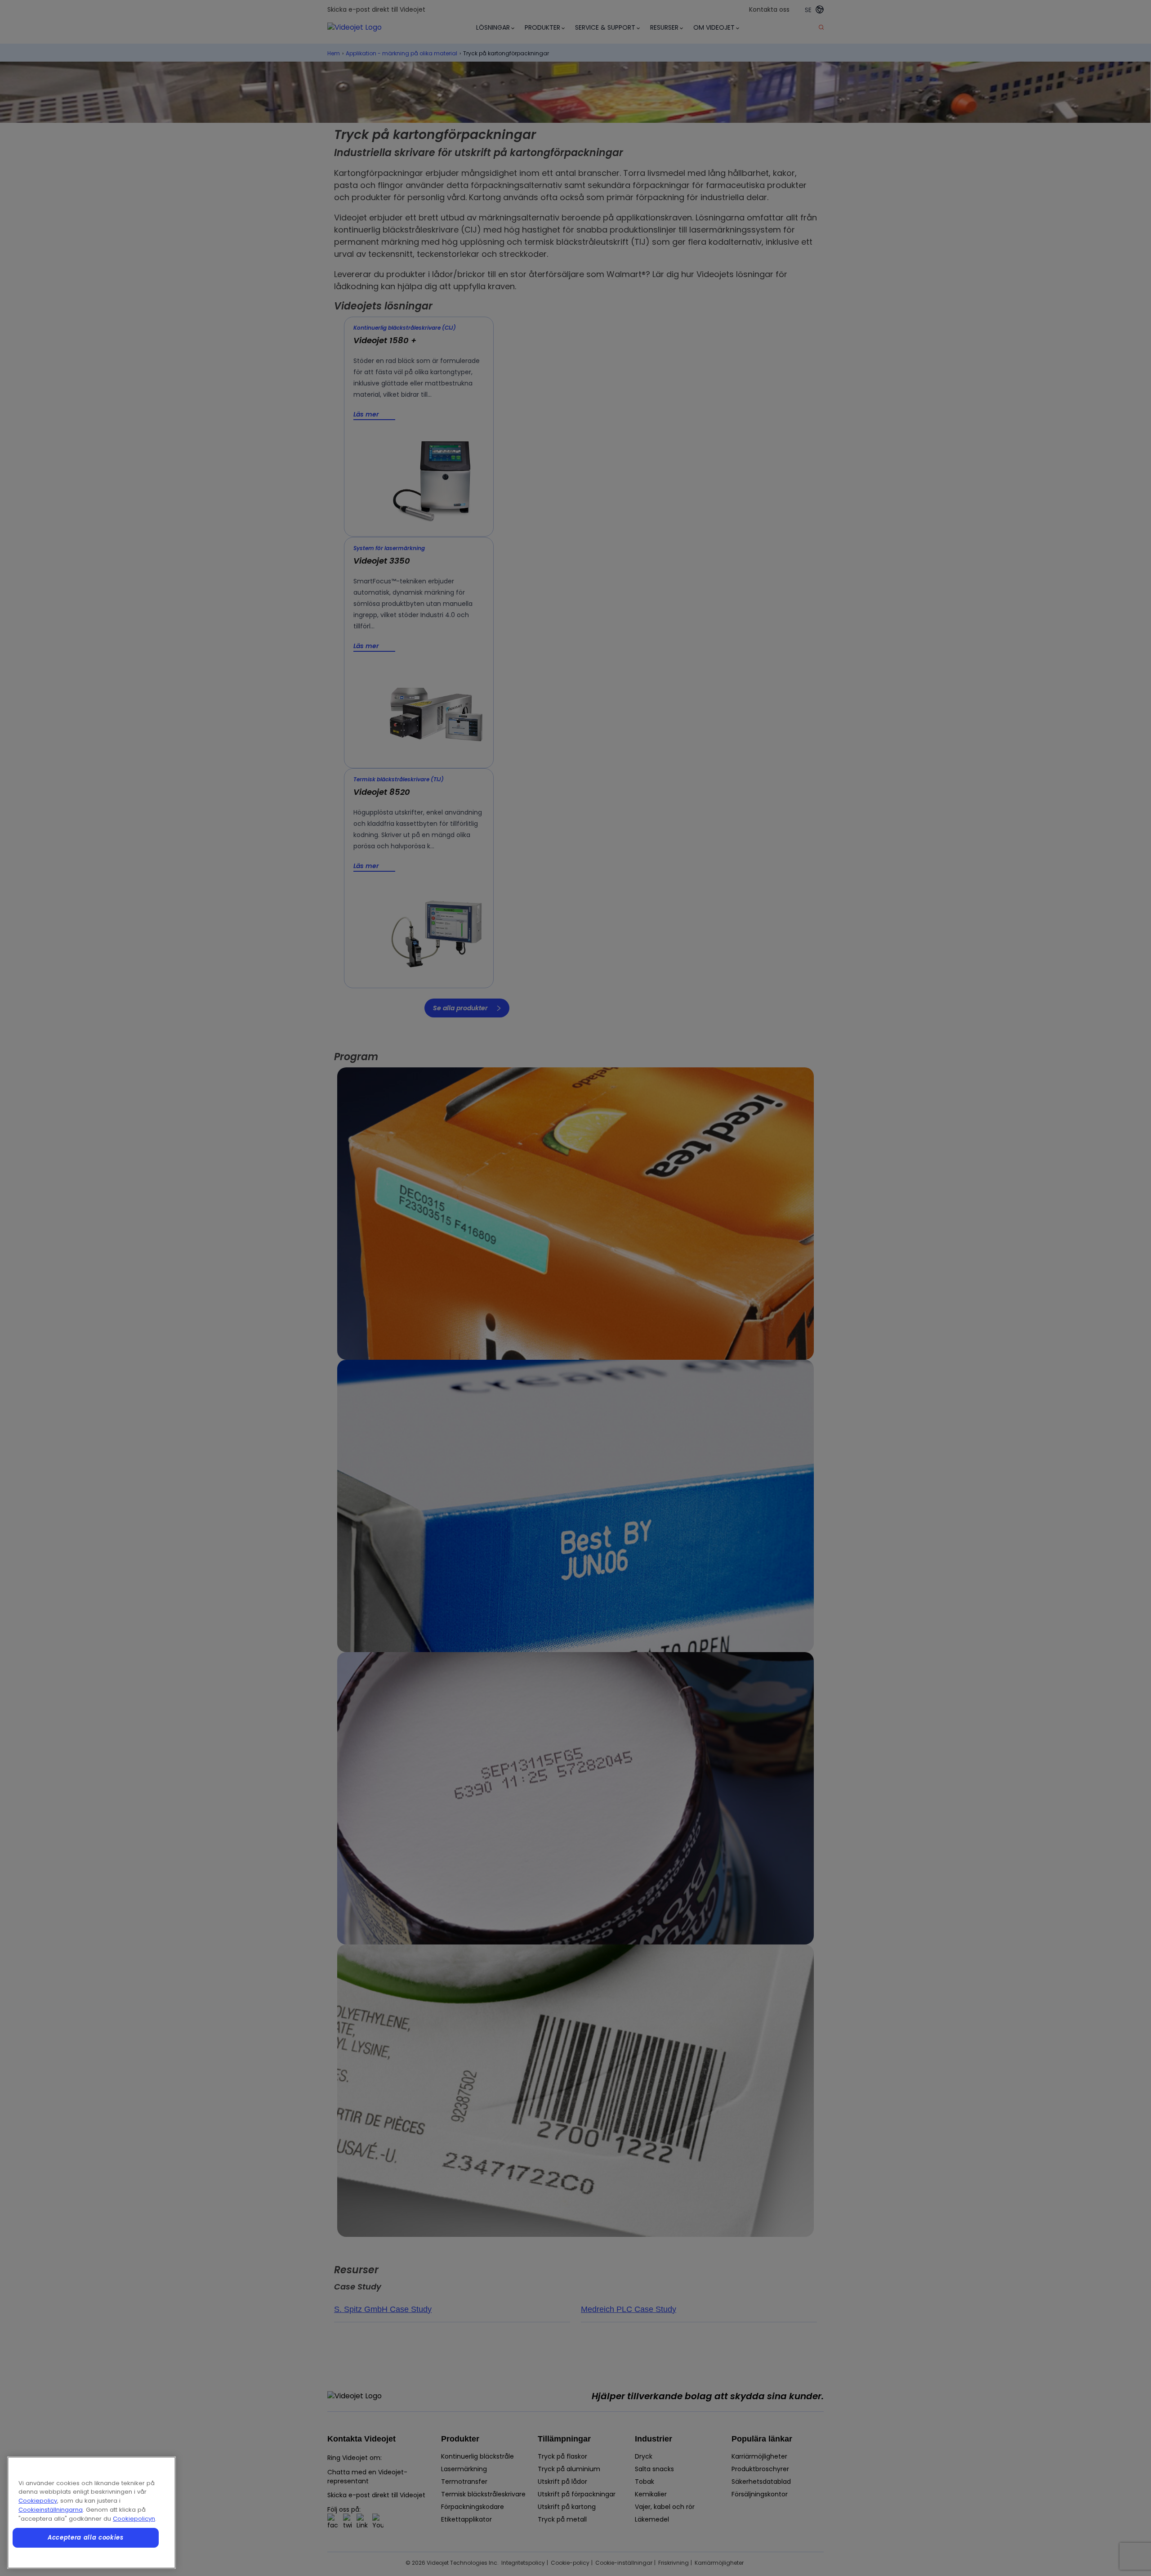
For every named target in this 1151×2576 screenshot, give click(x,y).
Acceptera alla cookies (85, 2538)
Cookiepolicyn (134, 2519)
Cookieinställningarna (51, 2510)
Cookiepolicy (38, 2501)
